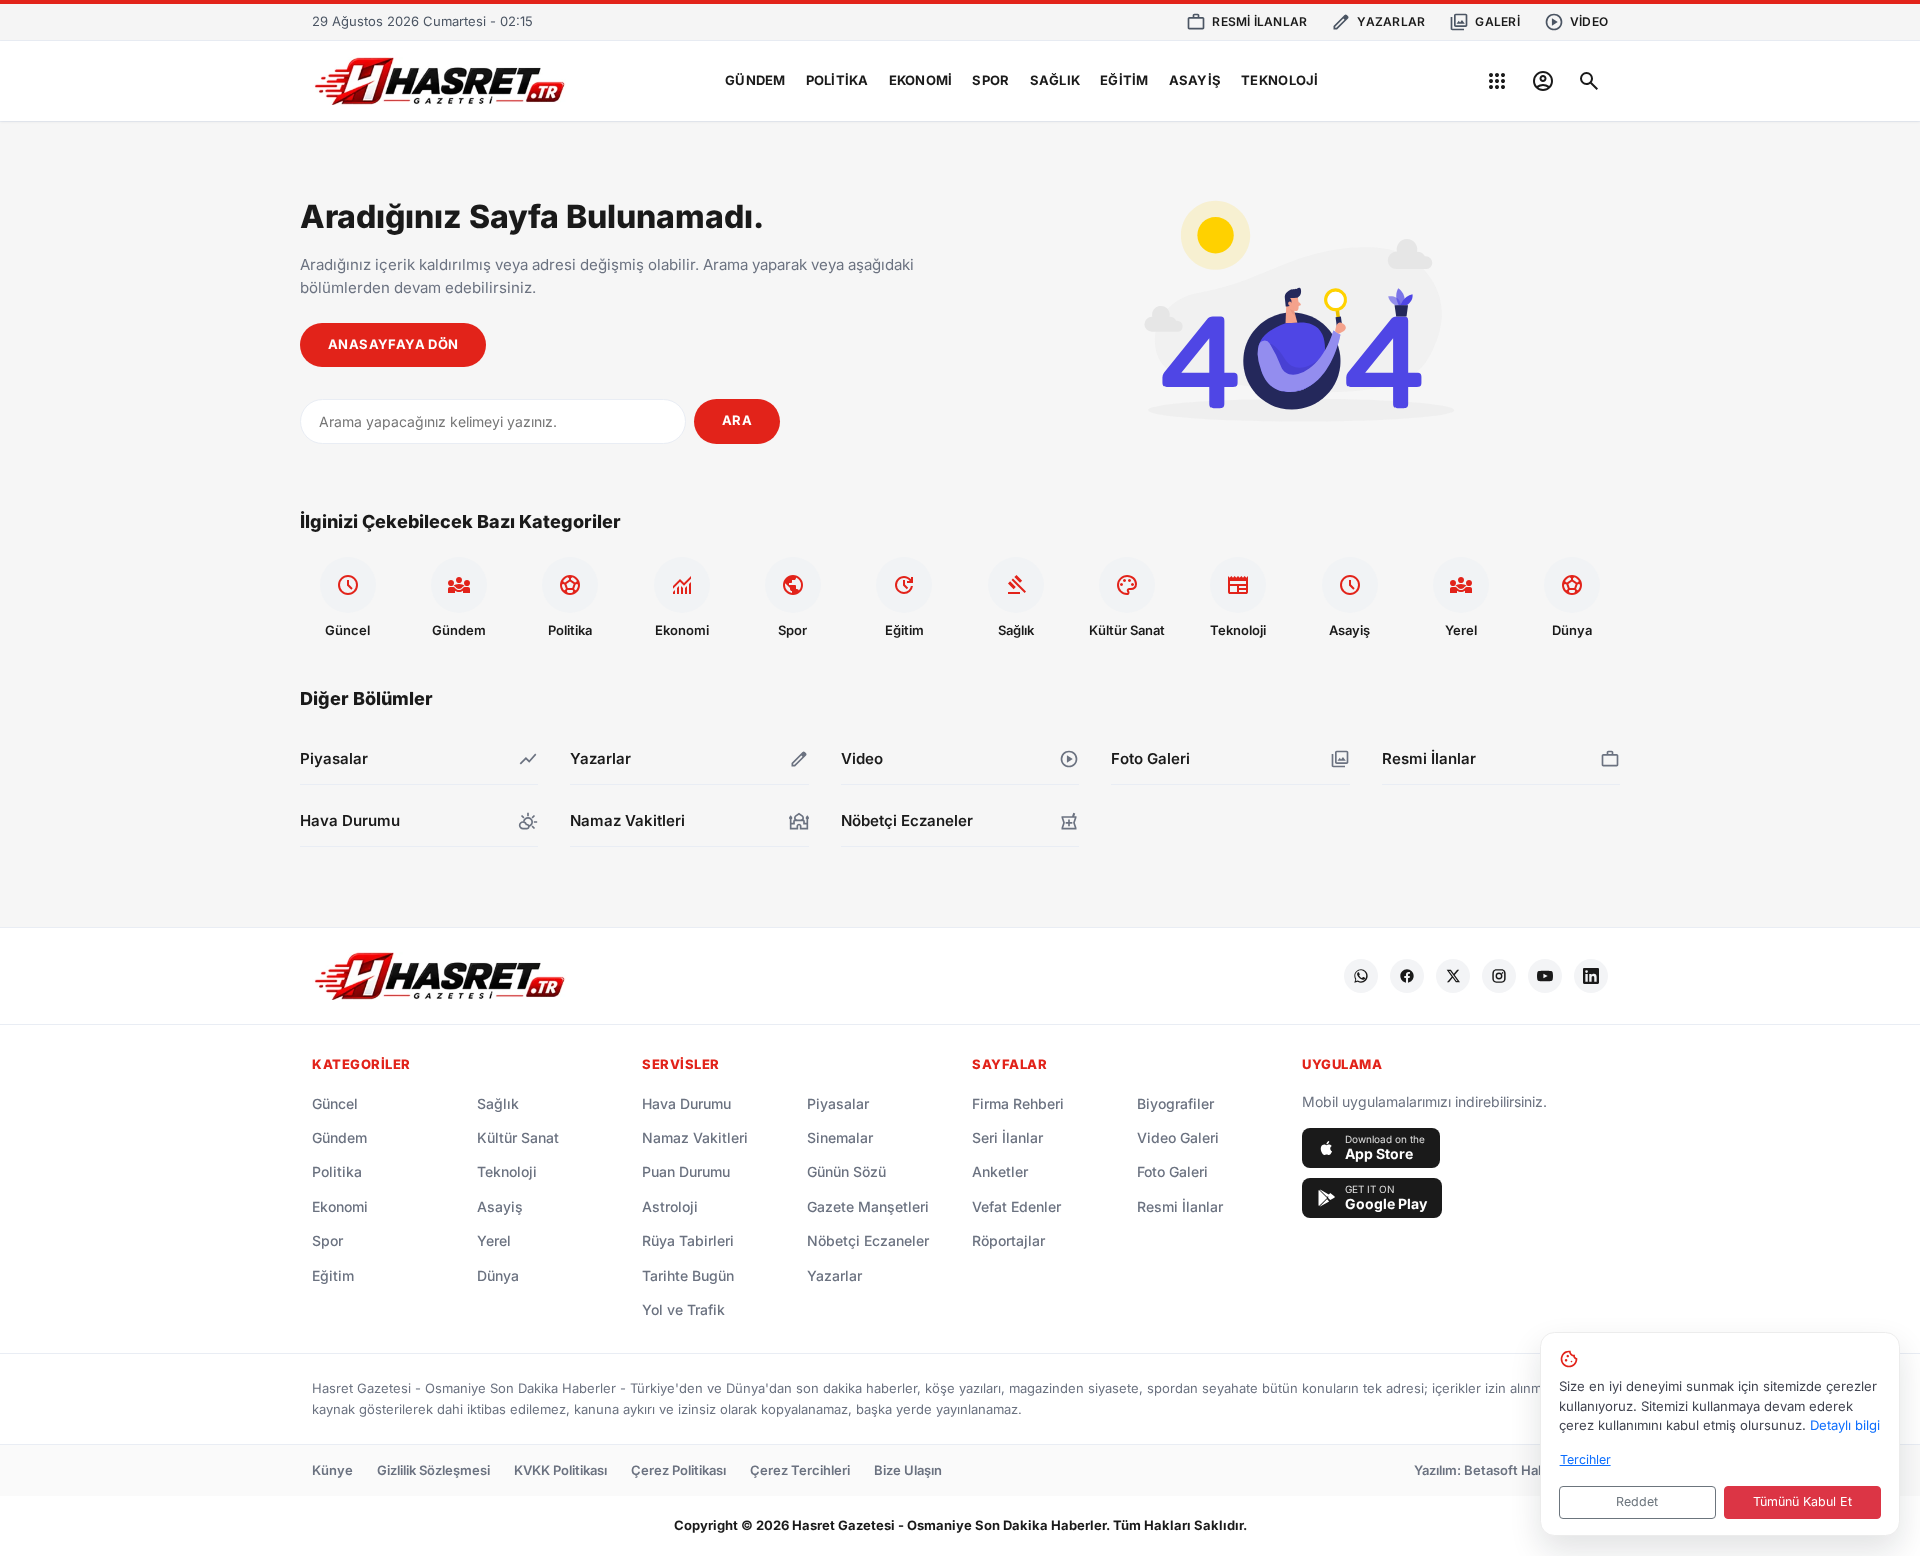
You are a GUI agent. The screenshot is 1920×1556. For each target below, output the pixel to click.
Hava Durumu (686, 1103)
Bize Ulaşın (908, 1470)
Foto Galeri (1172, 1171)
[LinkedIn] (1591, 976)
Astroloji (670, 1206)
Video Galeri (1178, 1137)
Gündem (755, 80)
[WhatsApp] (1361, 976)
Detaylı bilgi (1845, 1425)
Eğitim (1124, 80)
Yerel (494, 1240)
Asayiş (1195, 80)
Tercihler (1585, 1459)
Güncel (335, 1103)
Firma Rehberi (1018, 1103)
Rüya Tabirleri (688, 1240)
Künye (332, 1470)
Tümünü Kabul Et (1802, 1501)
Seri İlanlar (1007, 1137)
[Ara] (1589, 81)
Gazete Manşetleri (868, 1206)
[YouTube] (1545, 976)
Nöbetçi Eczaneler (868, 1240)
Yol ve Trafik (683, 1309)
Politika (837, 80)
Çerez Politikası (678, 1470)
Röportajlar (1008, 1240)
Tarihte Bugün (688, 1275)
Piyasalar (838, 1103)
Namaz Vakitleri (695, 1137)
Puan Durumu (686, 1171)
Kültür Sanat (518, 1137)
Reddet (1637, 1501)
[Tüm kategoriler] (1497, 81)
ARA (737, 420)
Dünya (498, 1275)
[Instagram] (1499, 976)
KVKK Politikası (560, 1470)
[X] (1453, 976)
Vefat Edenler (1016, 1206)
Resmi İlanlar (1180, 1206)
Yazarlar (834, 1275)
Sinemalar (840, 1137)
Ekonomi (921, 80)
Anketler (1000, 1171)
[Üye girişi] (1543, 81)
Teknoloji (1279, 80)
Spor (990, 80)
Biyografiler (1175, 1103)
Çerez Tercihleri (800, 1470)
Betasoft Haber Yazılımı (1536, 1470)
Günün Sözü (846, 1171)
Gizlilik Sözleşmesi (433, 1470)
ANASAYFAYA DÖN (393, 344)
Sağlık (1055, 80)
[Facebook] (1407, 976)
